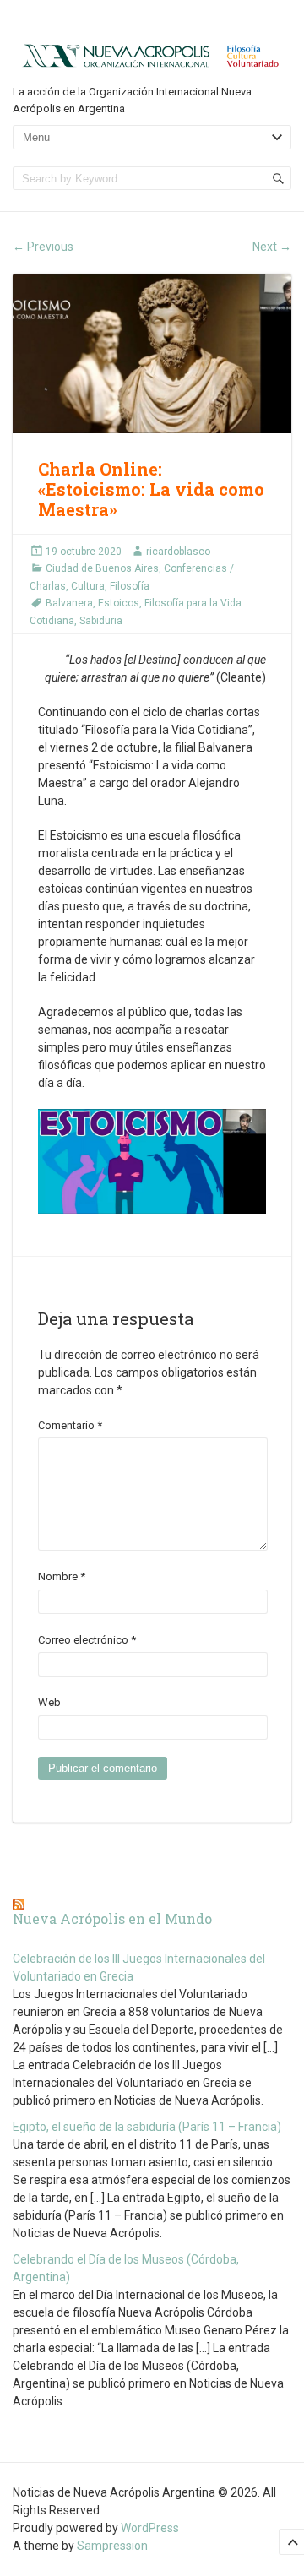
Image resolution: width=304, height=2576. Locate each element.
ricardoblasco (178, 552)
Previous (43, 247)
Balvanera (69, 603)
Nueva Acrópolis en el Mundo (112, 1918)
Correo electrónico (87, 1640)
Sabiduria (101, 621)
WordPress (150, 2528)
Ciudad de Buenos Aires (102, 568)
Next (272, 247)
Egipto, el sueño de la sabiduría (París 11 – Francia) (147, 2127)
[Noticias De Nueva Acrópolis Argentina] (152, 54)
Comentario (70, 1425)
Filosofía (130, 586)
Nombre (62, 1576)
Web (49, 1702)
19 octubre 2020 (84, 552)
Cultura (88, 586)
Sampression (112, 2546)
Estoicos (119, 603)
